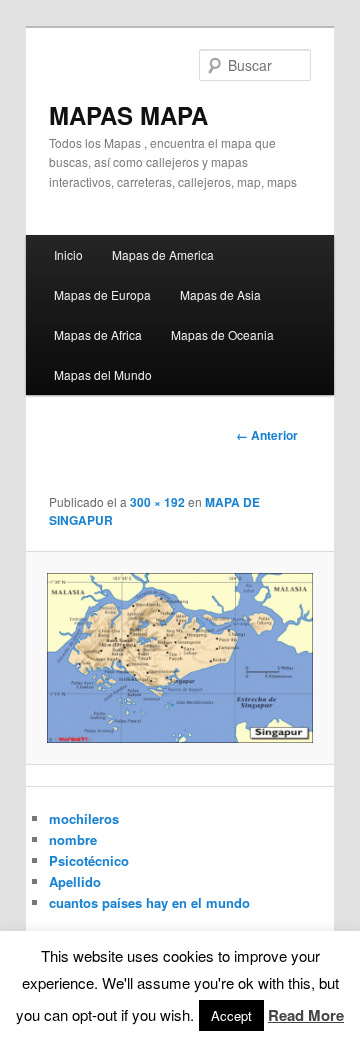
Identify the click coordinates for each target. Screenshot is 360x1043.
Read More (306, 1015)
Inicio (68, 254)
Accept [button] (231, 1015)
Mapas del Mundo (103, 374)
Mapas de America (163, 254)
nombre (73, 839)
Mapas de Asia (220, 294)
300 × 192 (157, 502)
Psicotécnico (89, 860)
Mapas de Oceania (222, 334)
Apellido (75, 881)
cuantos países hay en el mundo (149, 902)
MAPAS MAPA (128, 115)
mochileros (84, 818)
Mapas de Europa (102, 294)
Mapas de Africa (98, 334)
